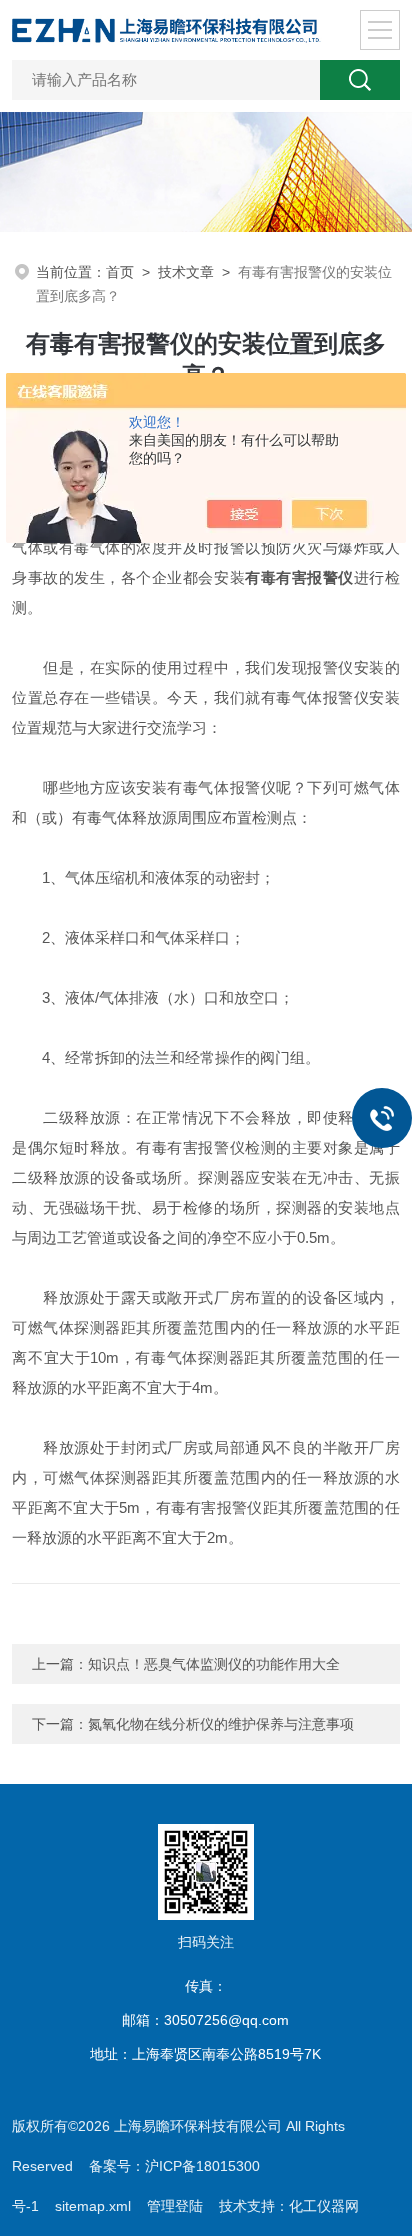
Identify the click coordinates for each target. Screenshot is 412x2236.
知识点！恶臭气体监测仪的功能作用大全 (214, 1664)
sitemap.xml (93, 2206)
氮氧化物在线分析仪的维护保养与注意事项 (221, 1724)
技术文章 (186, 272)
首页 (120, 272)
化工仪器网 (324, 2206)
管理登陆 (175, 2206)
